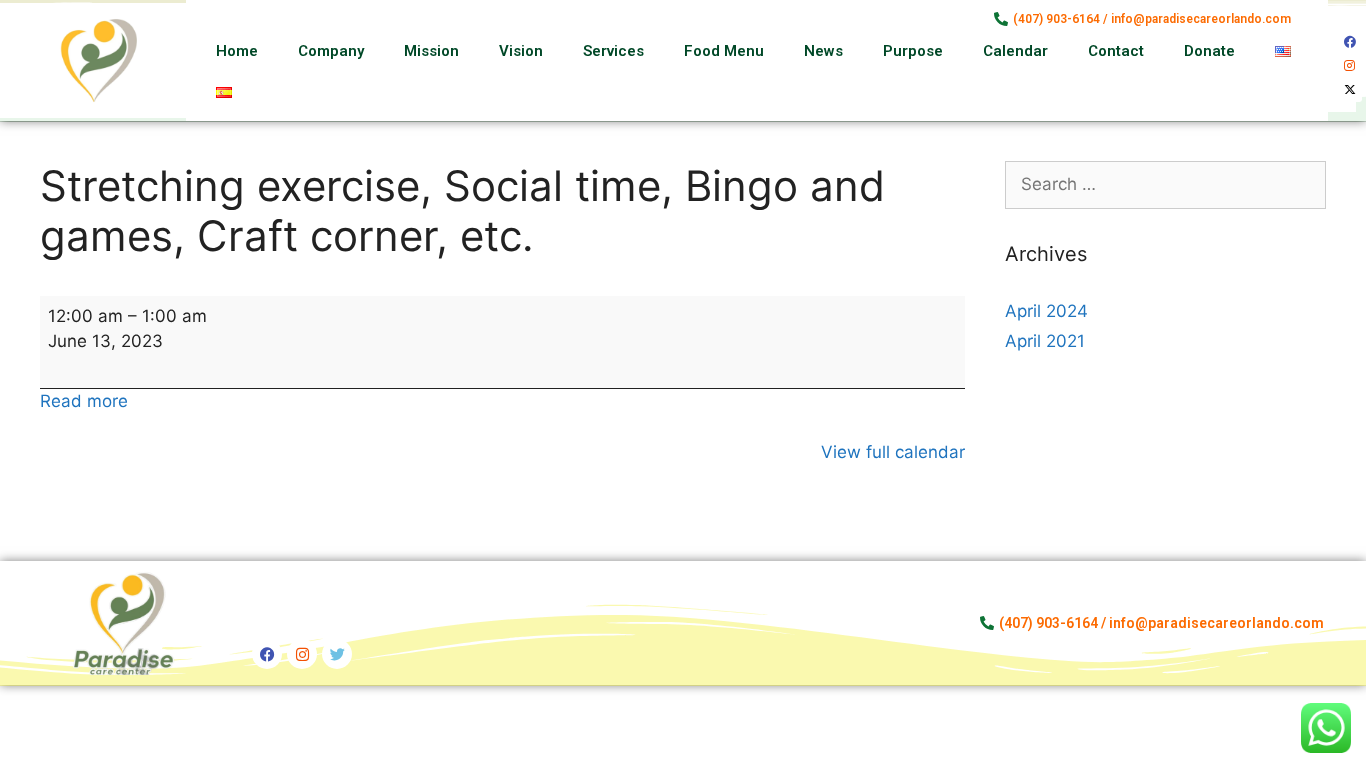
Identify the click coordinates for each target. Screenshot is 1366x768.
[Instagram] (1350, 66)
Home (237, 51)
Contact (1116, 51)
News (823, 51)
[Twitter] (337, 654)
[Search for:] (1166, 184)
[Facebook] (1350, 42)
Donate (1209, 51)
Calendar (1015, 51)
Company (331, 51)
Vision (521, 51)
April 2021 (1045, 341)
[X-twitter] (1350, 90)
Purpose (913, 51)
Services (613, 51)
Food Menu (724, 51)
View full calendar (893, 452)
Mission (431, 51)
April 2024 (1046, 311)
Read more (84, 401)
